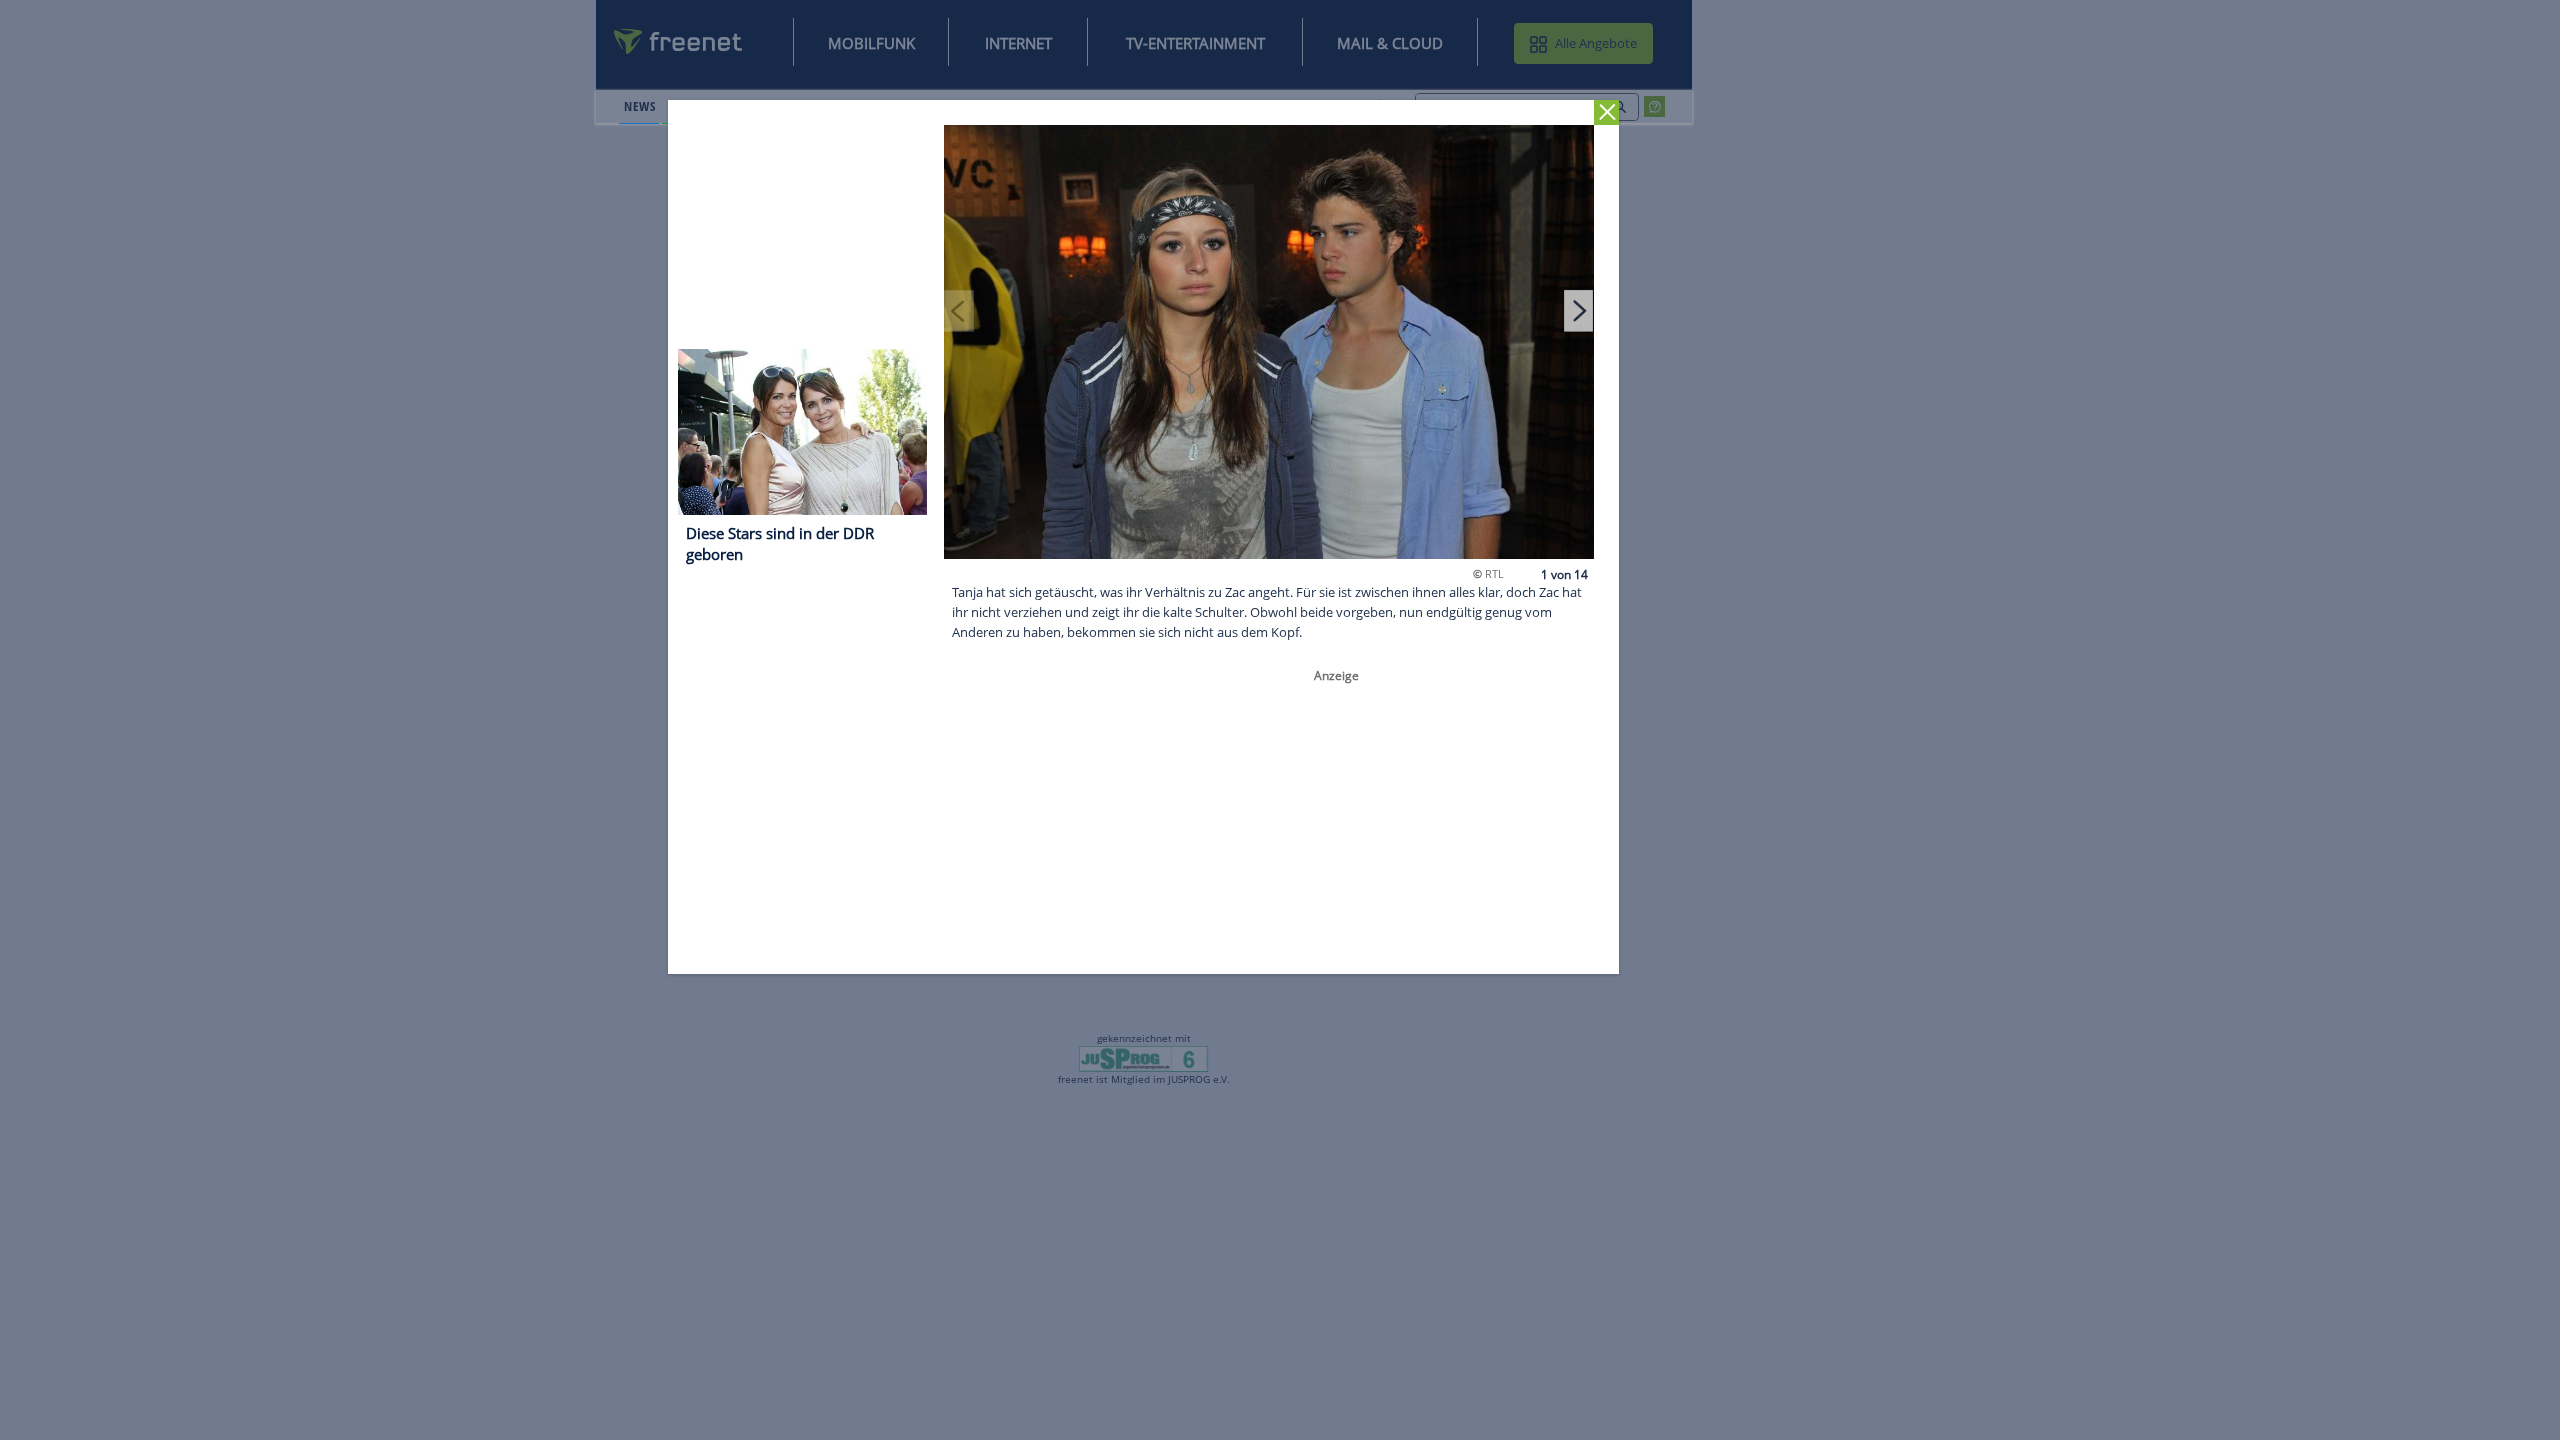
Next (1579, 310)
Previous (960, 310)
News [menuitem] (639, 106)
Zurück (1607, 112)
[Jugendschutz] (1143, 1058)
